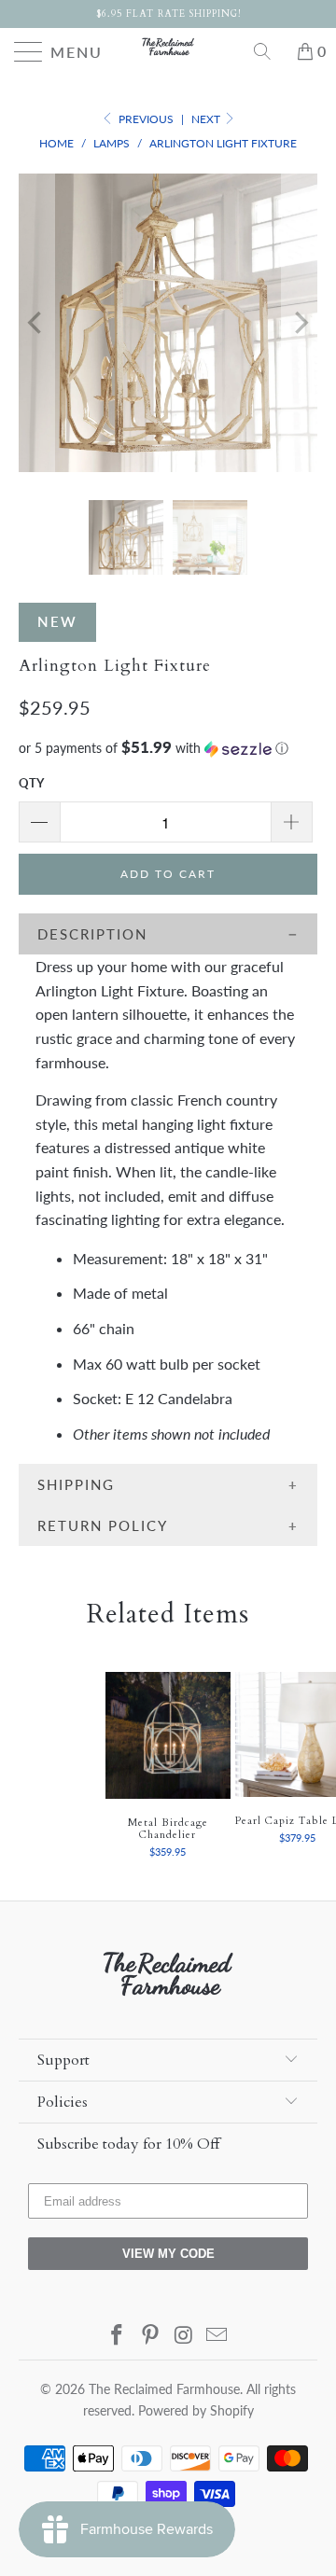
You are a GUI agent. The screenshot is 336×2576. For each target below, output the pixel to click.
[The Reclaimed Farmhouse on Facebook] (118, 2336)
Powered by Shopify (196, 2410)
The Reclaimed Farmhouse (164, 2389)
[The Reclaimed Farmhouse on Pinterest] (150, 2336)
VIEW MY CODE (168, 2254)
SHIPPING (76, 1484)
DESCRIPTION (92, 934)
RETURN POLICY (103, 1525)
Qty (31, 783)
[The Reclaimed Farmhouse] (168, 47)
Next (207, 119)
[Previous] (36, 323)
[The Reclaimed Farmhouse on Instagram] (184, 2336)
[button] (168, 748)
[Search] (269, 51)
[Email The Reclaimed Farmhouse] (217, 2336)
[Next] (300, 323)
